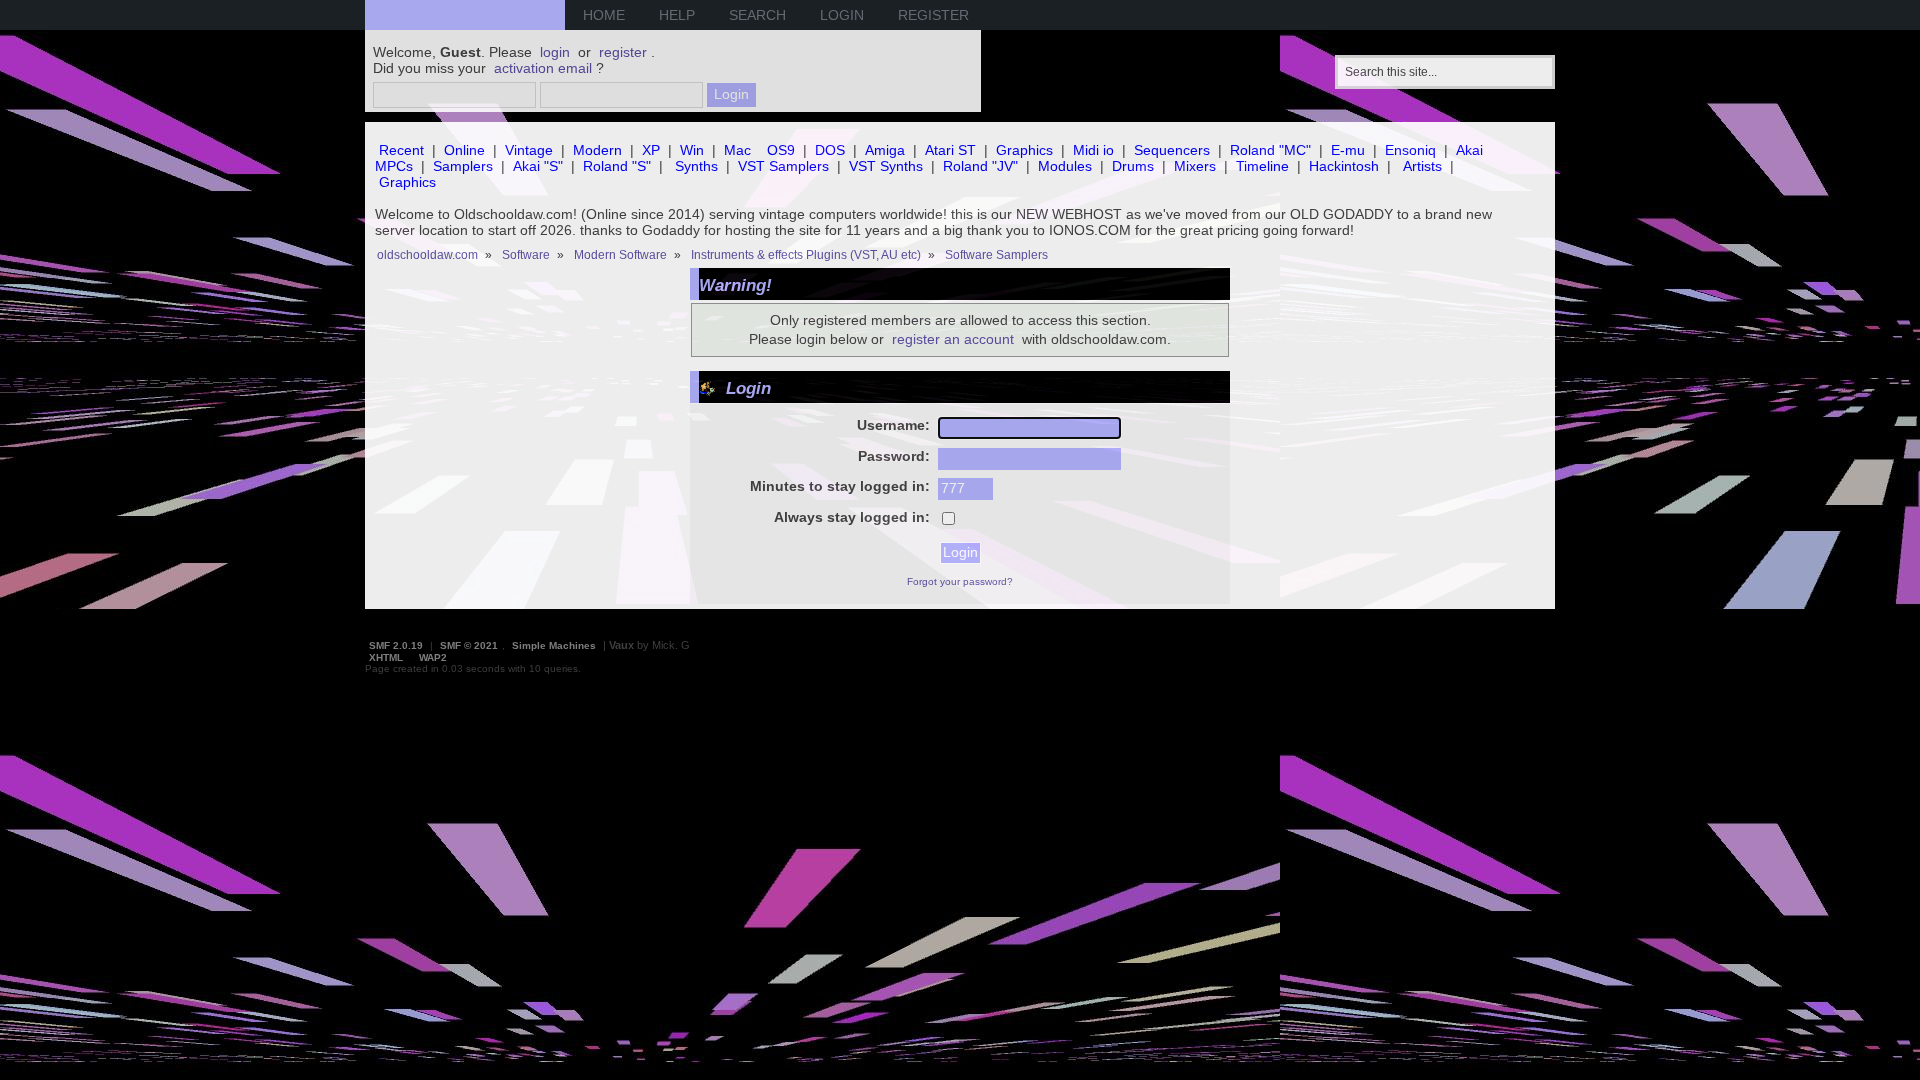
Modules (1065, 166)
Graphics (1024, 150)
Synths (696, 166)
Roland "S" (617, 166)
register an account (953, 339)
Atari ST (950, 150)
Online (464, 150)
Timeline (1262, 166)
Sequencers (1172, 150)
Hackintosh (1344, 166)
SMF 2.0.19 (396, 645)
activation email (543, 68)
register (623, 52)
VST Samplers (783, 166)
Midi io (1093, 150)
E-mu (1348, 150)
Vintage (529, 150)
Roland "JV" (980, 166)
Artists (1422, 166)
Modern (597, 150)
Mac (737, 150)
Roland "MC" (1270, 150)
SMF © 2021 (469, 645)
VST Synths (886, 166)
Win (692, 150)
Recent (401, 150)
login (555, 52)
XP (651, 150)
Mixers (1195, 166)
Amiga (885, 150)
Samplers (463, 166)
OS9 (781, 150)
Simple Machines (554, 645)
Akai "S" (538, 166)
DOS (830, 150)
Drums (1133, 166)
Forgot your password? (960, 581)
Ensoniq (1410, 150)
